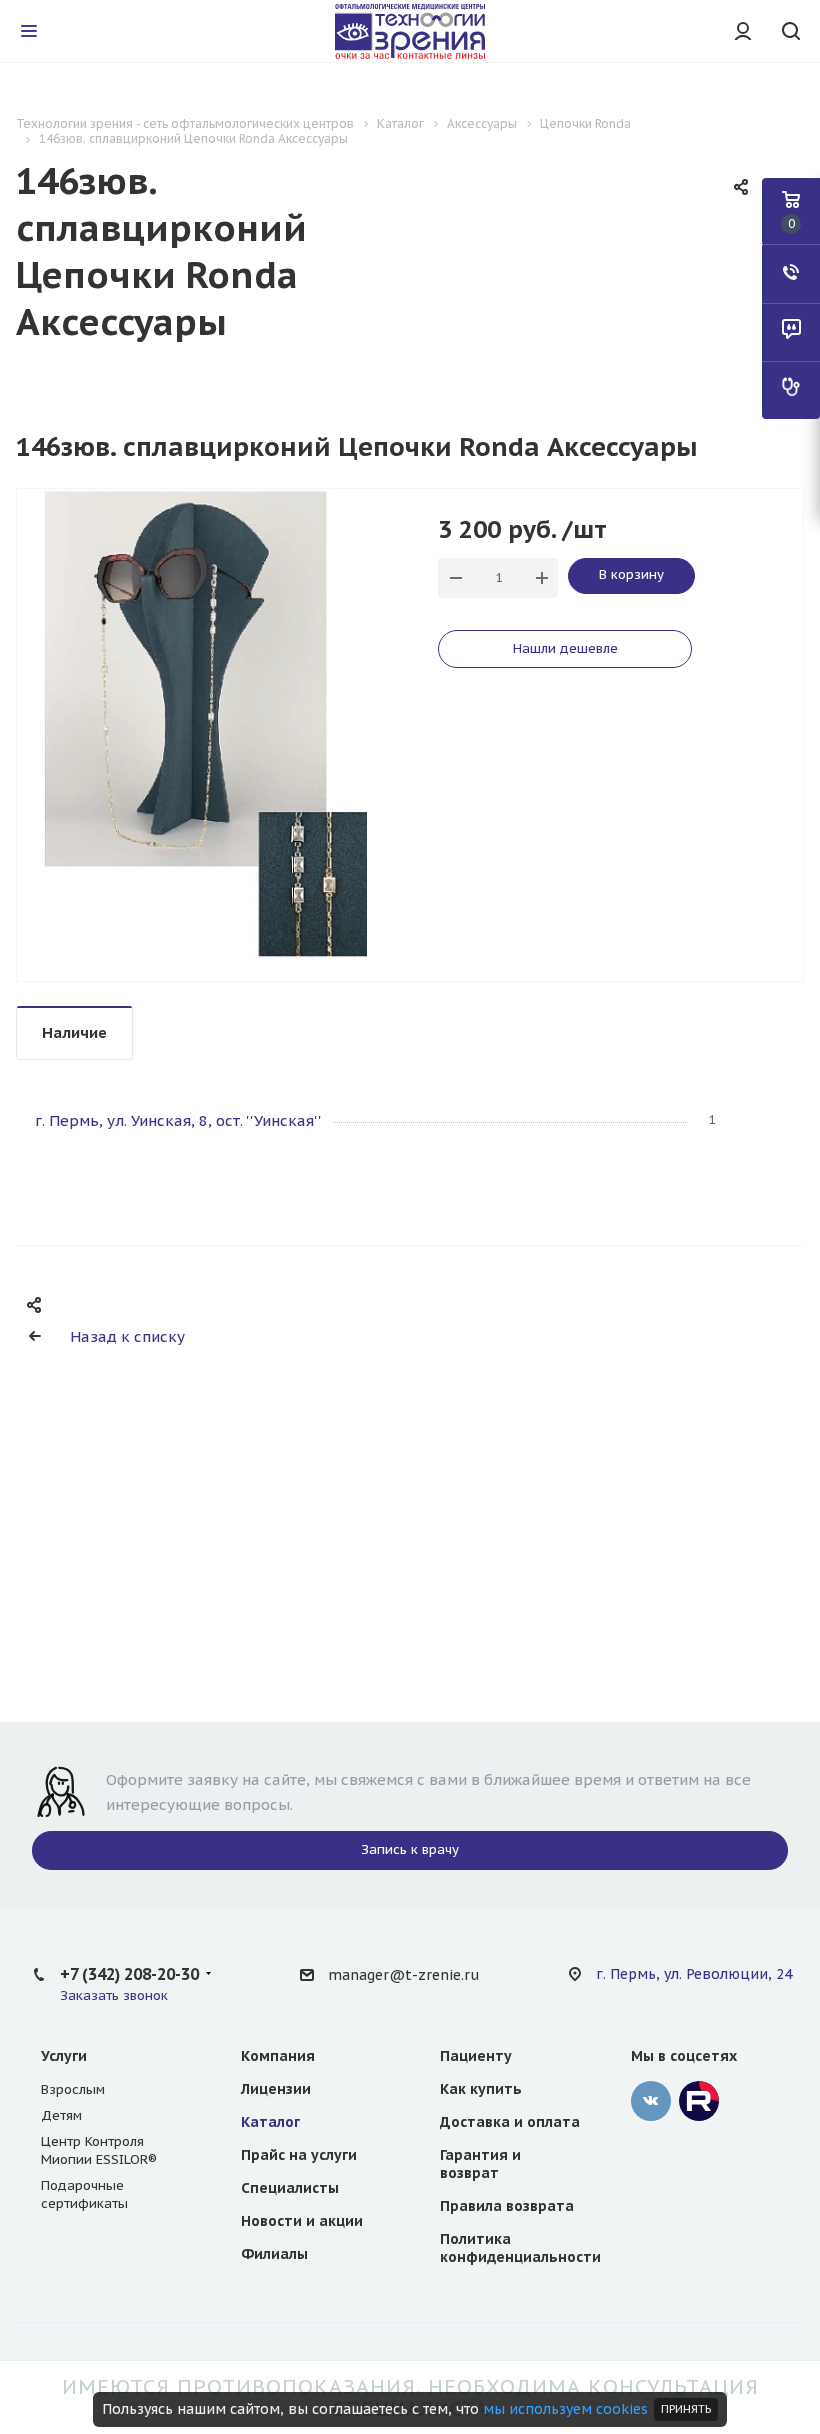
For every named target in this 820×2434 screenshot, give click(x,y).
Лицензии (276, 2089)
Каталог (270, 2122)
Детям (61, 2115)
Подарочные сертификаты (84, 2194)
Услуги (64, 2056)
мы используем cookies (565, 2409)
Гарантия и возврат (480, 2164)
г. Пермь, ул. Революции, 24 (694, 1974)
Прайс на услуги (299, 2155)
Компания (278, 2056)
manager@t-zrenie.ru (403, 1975)
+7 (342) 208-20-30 (129, 1974)
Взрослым (73, 2089)
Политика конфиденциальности (520, 2248)
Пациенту (476, 2056)
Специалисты (290, 2188)
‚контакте (651, 2101)
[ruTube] (699, 2101)
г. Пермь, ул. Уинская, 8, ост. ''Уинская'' (178, 1120)
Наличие (74, 1032)
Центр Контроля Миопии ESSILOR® (99, 2150)
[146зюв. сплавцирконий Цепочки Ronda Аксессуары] (204, 722)
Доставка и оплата (510, 2122)
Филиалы (274, 2254)
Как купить (481, 2089)
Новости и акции (302, 2221)
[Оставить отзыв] (791, 332)
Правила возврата (507, 2206)
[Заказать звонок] (791, 274)
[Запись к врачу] (791, 390)
